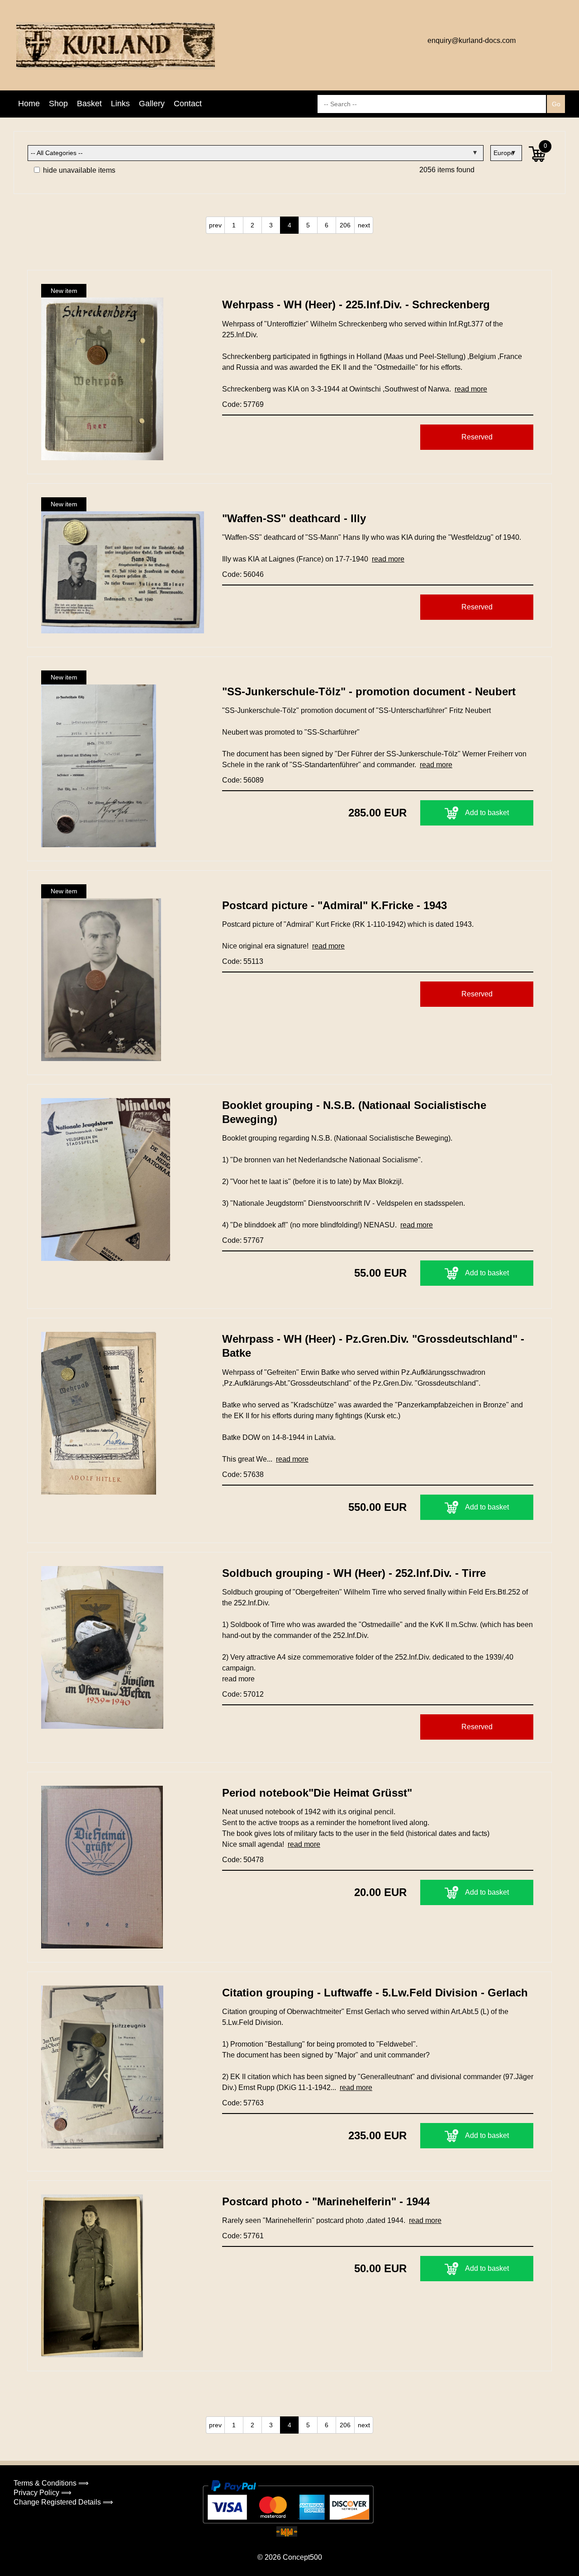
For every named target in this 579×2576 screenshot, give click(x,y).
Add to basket (487, 813)
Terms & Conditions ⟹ (51, 2483)
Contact (188, 104)
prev (215, 225)
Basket (89, 104)
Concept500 (302, 2557)
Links (120, 104)
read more (471, 389)
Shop (58, 104)
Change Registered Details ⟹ (63, 2502)
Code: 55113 (243, 961)
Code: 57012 (243, 1694)
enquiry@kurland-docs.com (472, 40)
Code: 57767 (243, 1240)
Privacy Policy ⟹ (43, 2493)
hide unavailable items (78, 170)
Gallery (152, 104)
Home (29, 104)
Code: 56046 (243, 574)
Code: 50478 (243, 1860)
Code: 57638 (243, 1474)
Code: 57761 (243, 2236)
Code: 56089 (243, 780)
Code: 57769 (243, 404)
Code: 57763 (243, 2103)
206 (345, 225)
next (364, 225)
